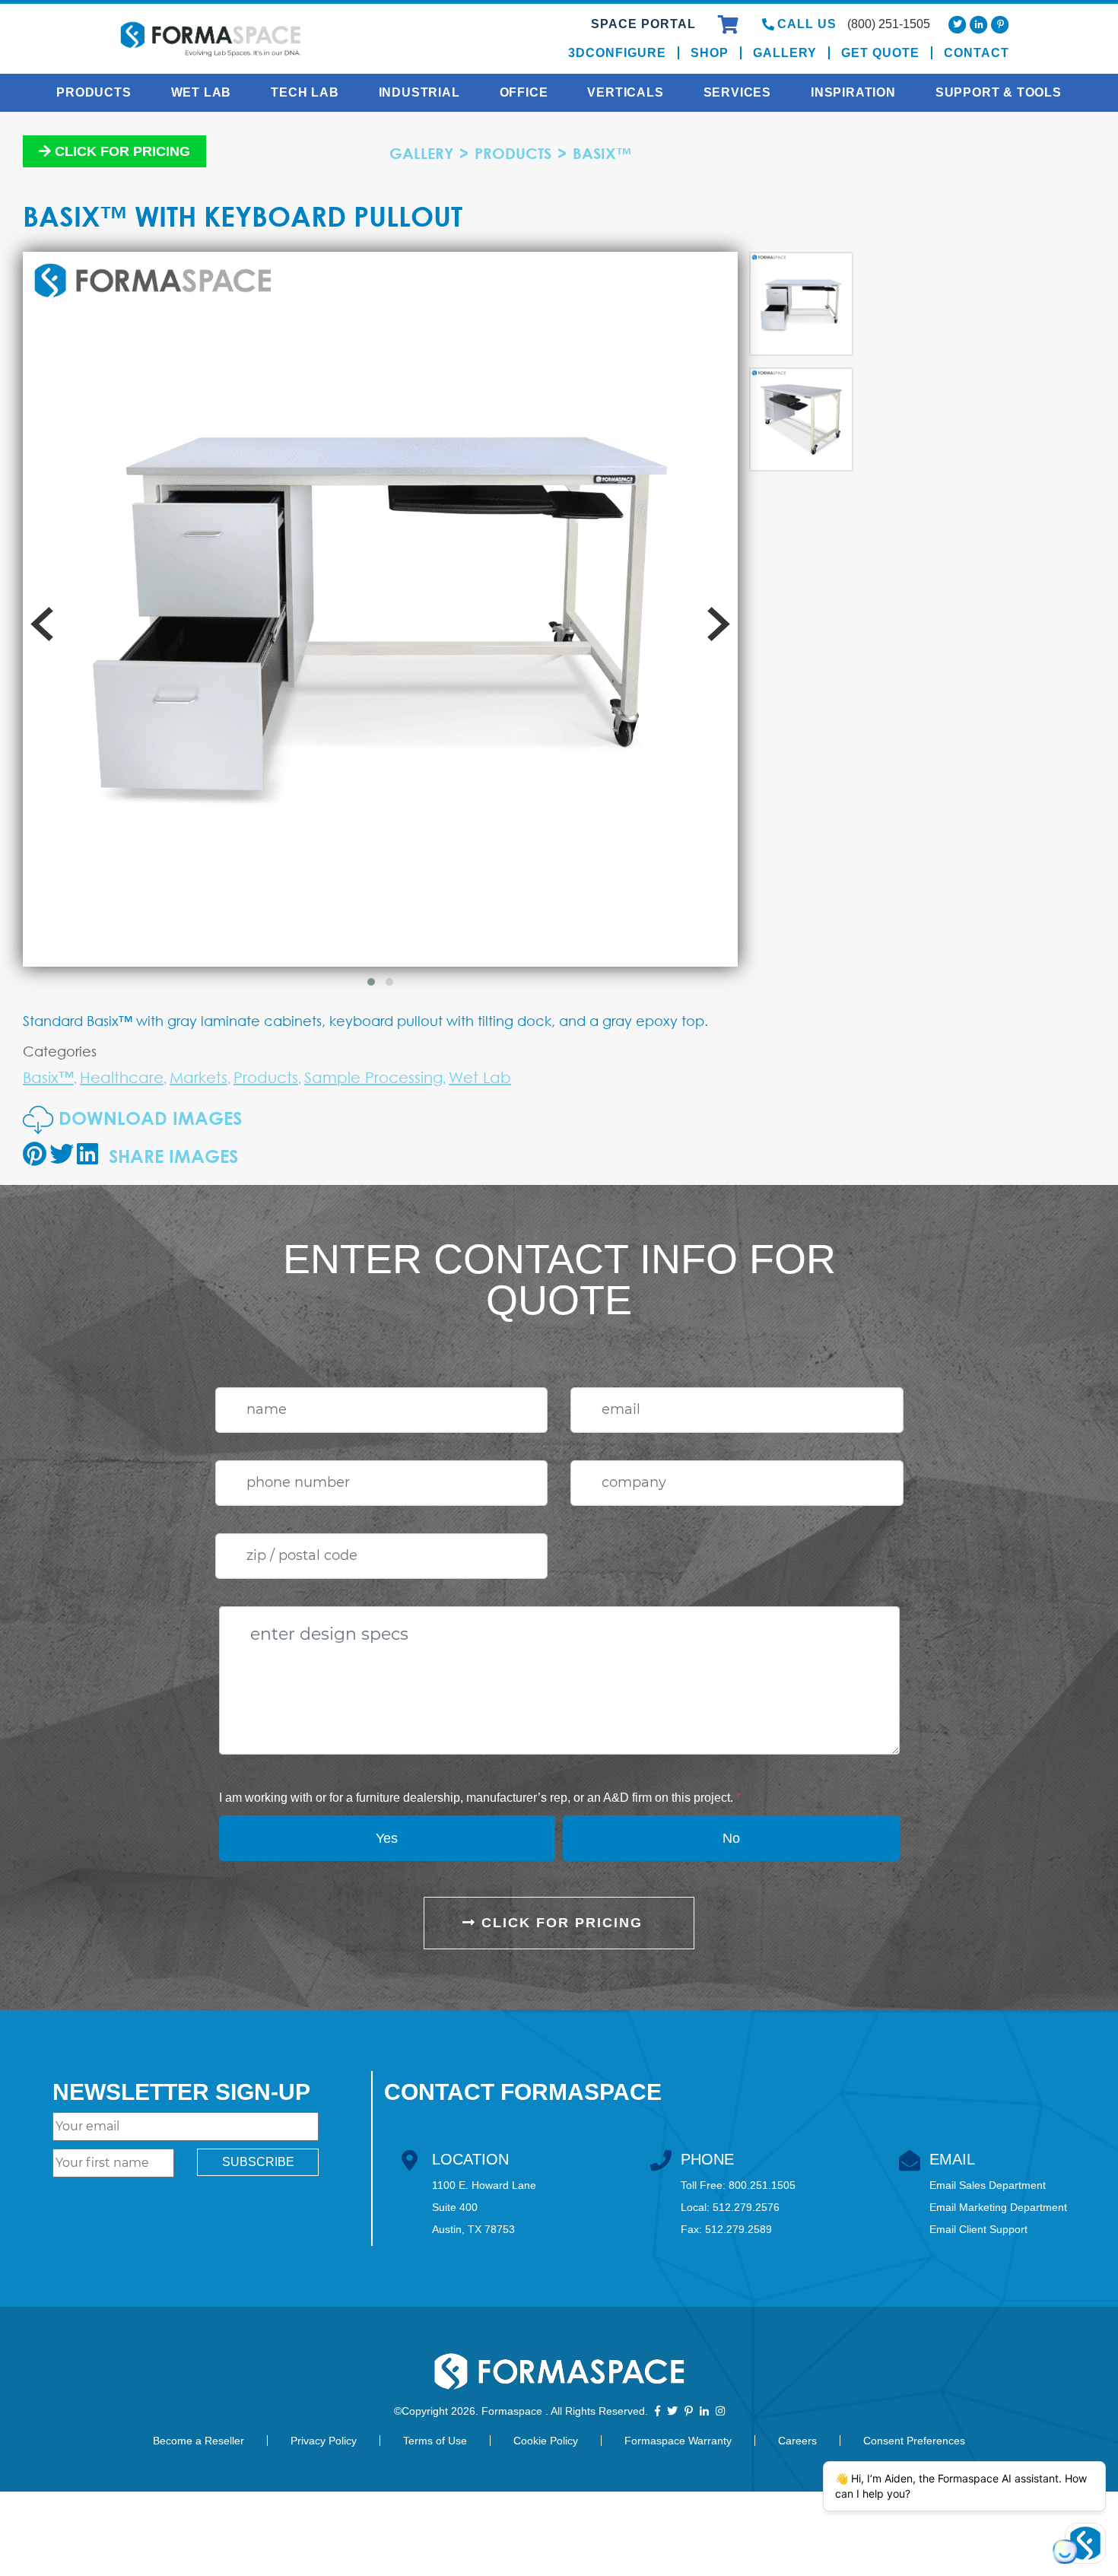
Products (94, 92)
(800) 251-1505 (889, 24)
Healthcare (122, 1077)
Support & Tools (999, 92)
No (731, 1838)
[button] (371, 982)
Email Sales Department (988, 2185)
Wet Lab (202, 92)
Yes (387, 1838)
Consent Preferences (914, 2441)
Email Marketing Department (998, 2207)
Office (524, 92)
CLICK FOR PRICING (559, 1923)
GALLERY (421, 153)
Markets (199, 1077)
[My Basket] (731, 27)
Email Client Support (978, 2229)
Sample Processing (373, 1077)
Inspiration (853, 92)
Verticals (625, 92)
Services (737, 92)
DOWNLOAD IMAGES (148, 1118)
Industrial (419, 92)
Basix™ (602, 153)
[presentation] (42, 624)
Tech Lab (305, 92)
